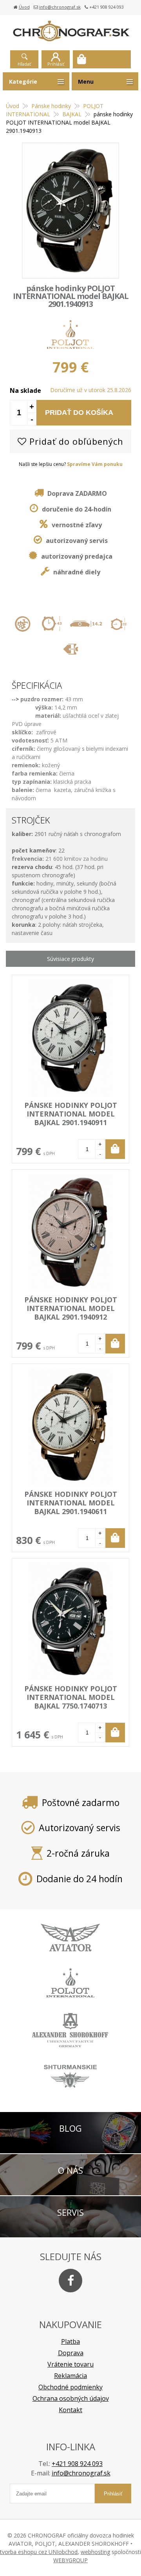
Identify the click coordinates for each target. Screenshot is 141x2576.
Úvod (24, 7)
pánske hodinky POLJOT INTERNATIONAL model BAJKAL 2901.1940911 (71, 1114)
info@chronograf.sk (60, 7)
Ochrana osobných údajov (71, 2398)
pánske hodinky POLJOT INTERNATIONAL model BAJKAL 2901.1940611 (71, 1503)
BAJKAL (72, 114)
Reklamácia (70, 2376)
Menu (86, 82)
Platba (70, 2341)
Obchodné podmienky (70, 2387)
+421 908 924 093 (77, 2464)
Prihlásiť (56, 64)
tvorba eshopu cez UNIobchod (39, 2552)
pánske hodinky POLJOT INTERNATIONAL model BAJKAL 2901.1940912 (71, 1308)
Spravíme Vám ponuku (95, 464)
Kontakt (70, 2410)
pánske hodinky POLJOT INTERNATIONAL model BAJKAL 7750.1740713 (71, 1697)
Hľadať (24, 64)
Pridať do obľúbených (75, 441)
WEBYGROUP (70, 2560)
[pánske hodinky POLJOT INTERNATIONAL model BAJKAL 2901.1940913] (70, 211)
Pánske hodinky (51, 106)
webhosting (95, 2552)
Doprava (71, 2353)
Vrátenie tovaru (70, 2364)
